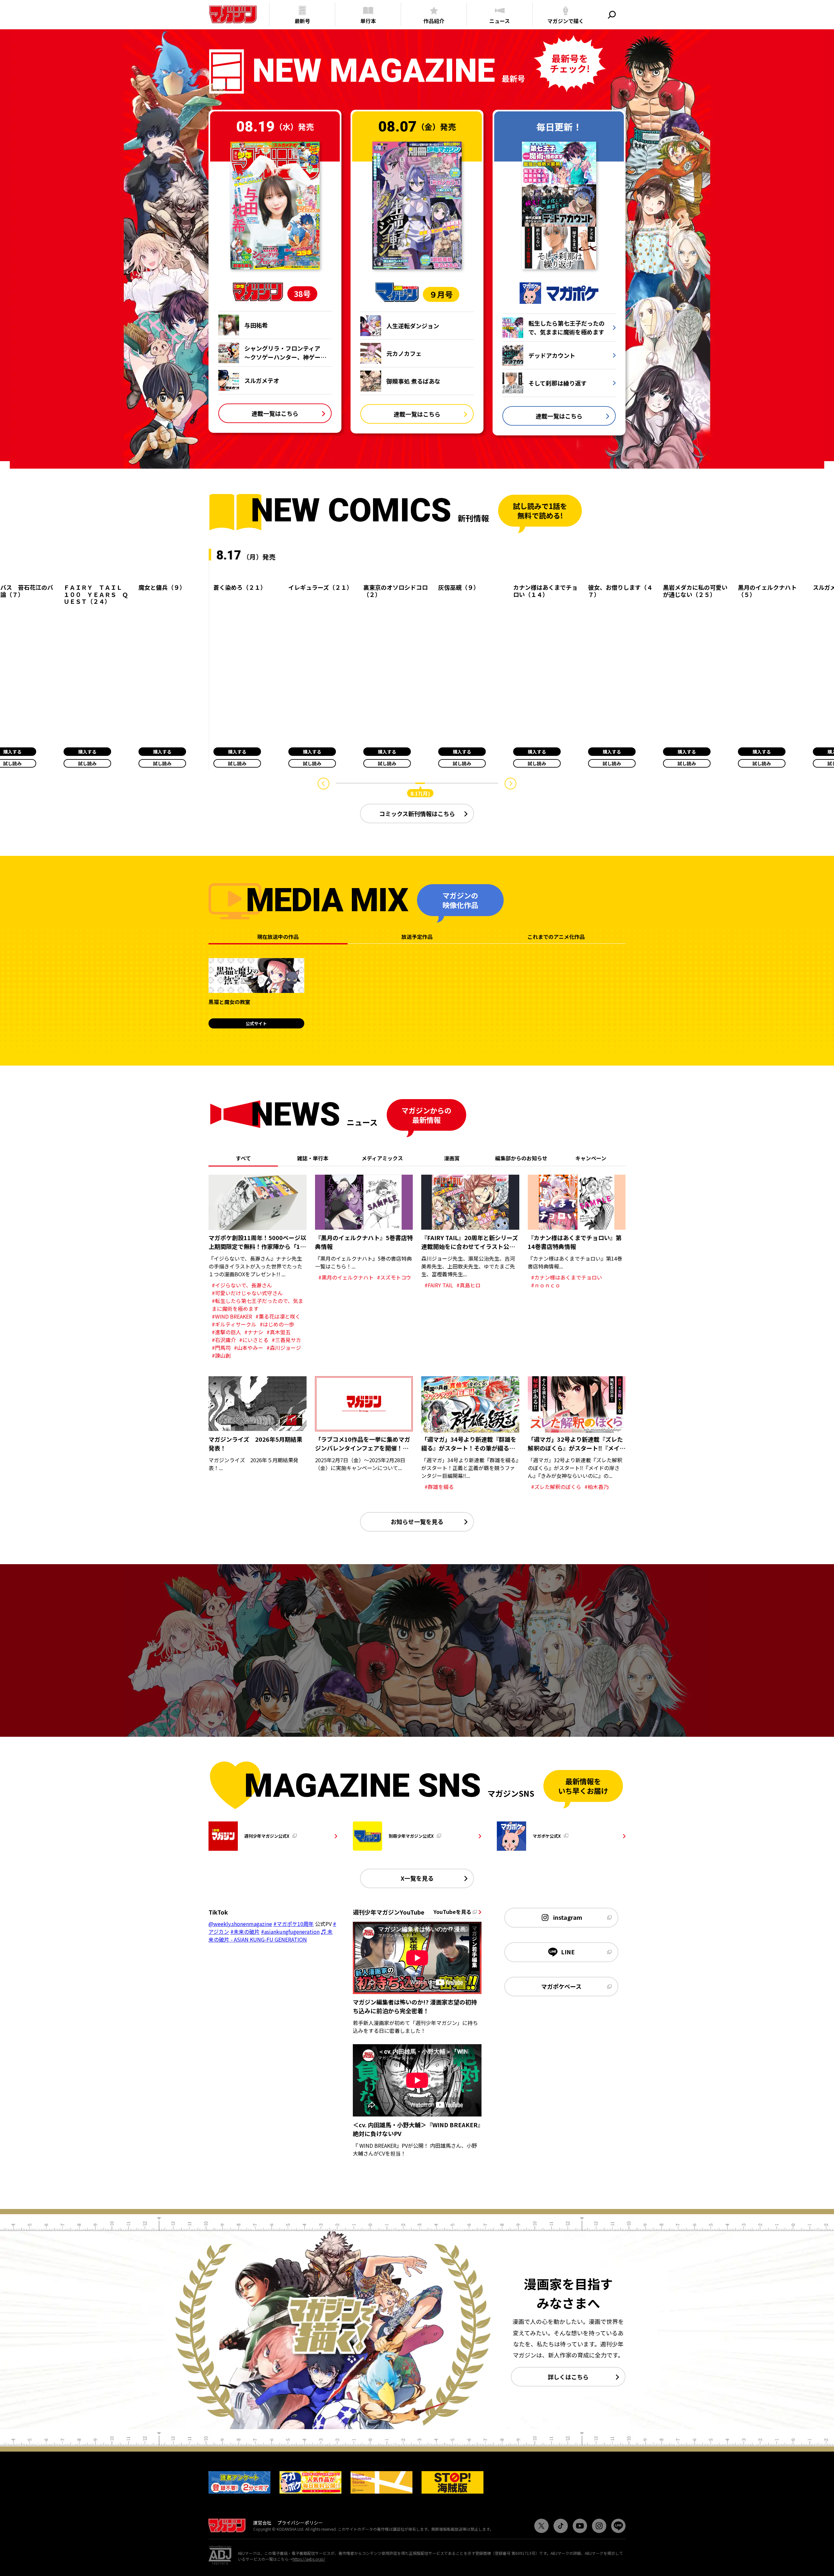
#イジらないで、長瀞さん (242, 1285)
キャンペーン (591, 1158)
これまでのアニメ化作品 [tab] (556, 937)
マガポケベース (561, 1986)
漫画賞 (452, 1158)
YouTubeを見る (453, 1912)
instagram (568, 1917)
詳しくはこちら (568, 2377)
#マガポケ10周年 (294, 1924)
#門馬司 (221, 1348)
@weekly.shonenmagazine (240, 1924)
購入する (87, 752)
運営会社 (262, 2523)
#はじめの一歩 (277, 1324)
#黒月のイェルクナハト (346, 1277)
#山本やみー (249, 1348)
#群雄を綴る (439, 1487)
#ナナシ (254, 1332)
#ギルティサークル (234, 1324)
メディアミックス (382, 1158)
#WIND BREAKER (232, 1316)
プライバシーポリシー (300, 2523)
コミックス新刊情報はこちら (417, 814)
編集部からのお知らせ (521, 1158)
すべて (243, 1158)
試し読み (87, 763)
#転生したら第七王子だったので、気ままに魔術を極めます (258, 1305)
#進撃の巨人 (226, 1332)
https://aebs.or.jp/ (309, 2559)
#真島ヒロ (468, 1285)
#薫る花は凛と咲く (278, 1316)
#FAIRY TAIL (439, 1285)
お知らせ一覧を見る (417, 1522)
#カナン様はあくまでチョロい (567, 1277)
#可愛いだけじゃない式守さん (247, 1293)
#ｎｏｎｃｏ (546, 1285)
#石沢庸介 (224, 1340)
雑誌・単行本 (313, 1158)
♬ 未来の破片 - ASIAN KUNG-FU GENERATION (271, 1935)
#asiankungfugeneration (290, 1932)
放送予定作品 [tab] (417, 937)
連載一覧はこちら (275, 413)
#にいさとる (254, 1340)
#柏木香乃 (597, 1487)
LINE (568, 1952)
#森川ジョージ (284, 1348)
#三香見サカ (286, 1340)
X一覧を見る (417, 1878)
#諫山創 (221, 1355)
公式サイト (256, 1023)
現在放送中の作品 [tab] (278, 937)
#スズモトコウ (394, 1277)
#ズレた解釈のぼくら (556, 1487)
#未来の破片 (245, 1932)
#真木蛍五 (279, 1332)
